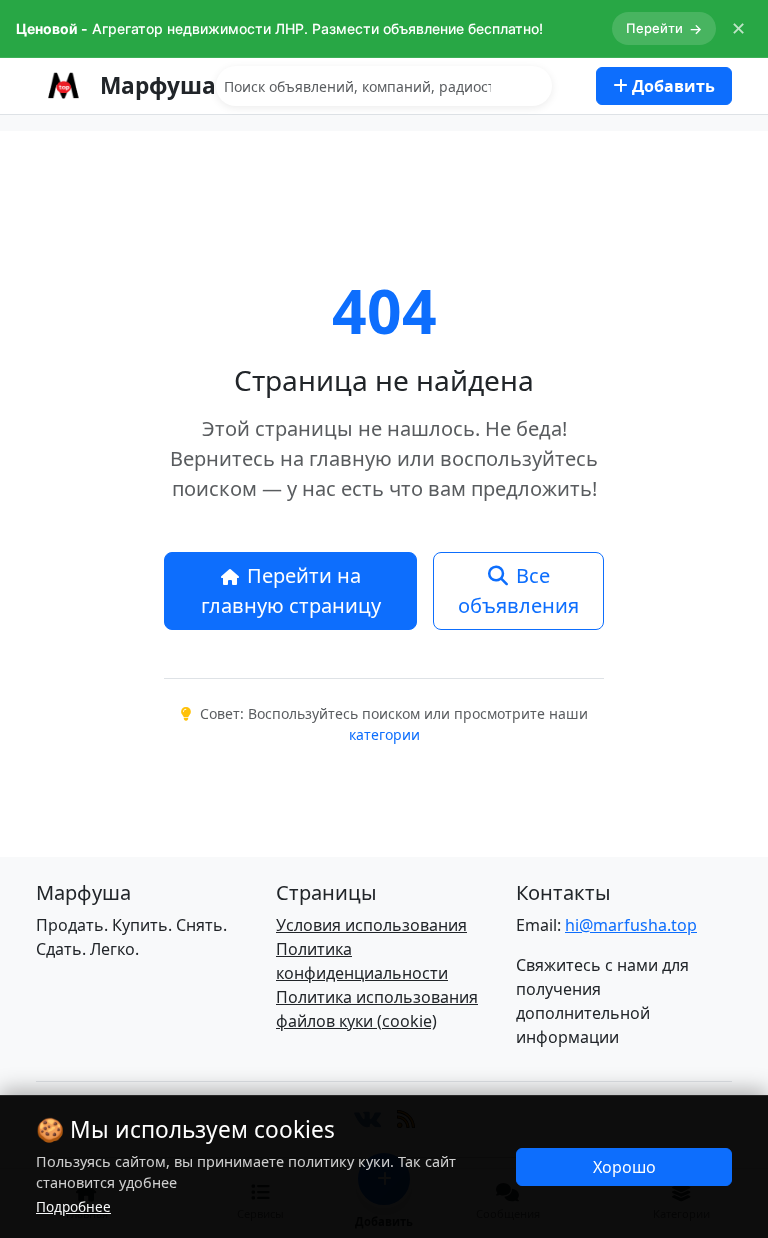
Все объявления (518, 590)
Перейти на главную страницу (291, 590)
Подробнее (73, 1206)
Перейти (664, 28)
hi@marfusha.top (631, 925)
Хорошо (624, 1167)
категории (384, 734)
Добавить (671, 86)
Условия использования (371, 925)
